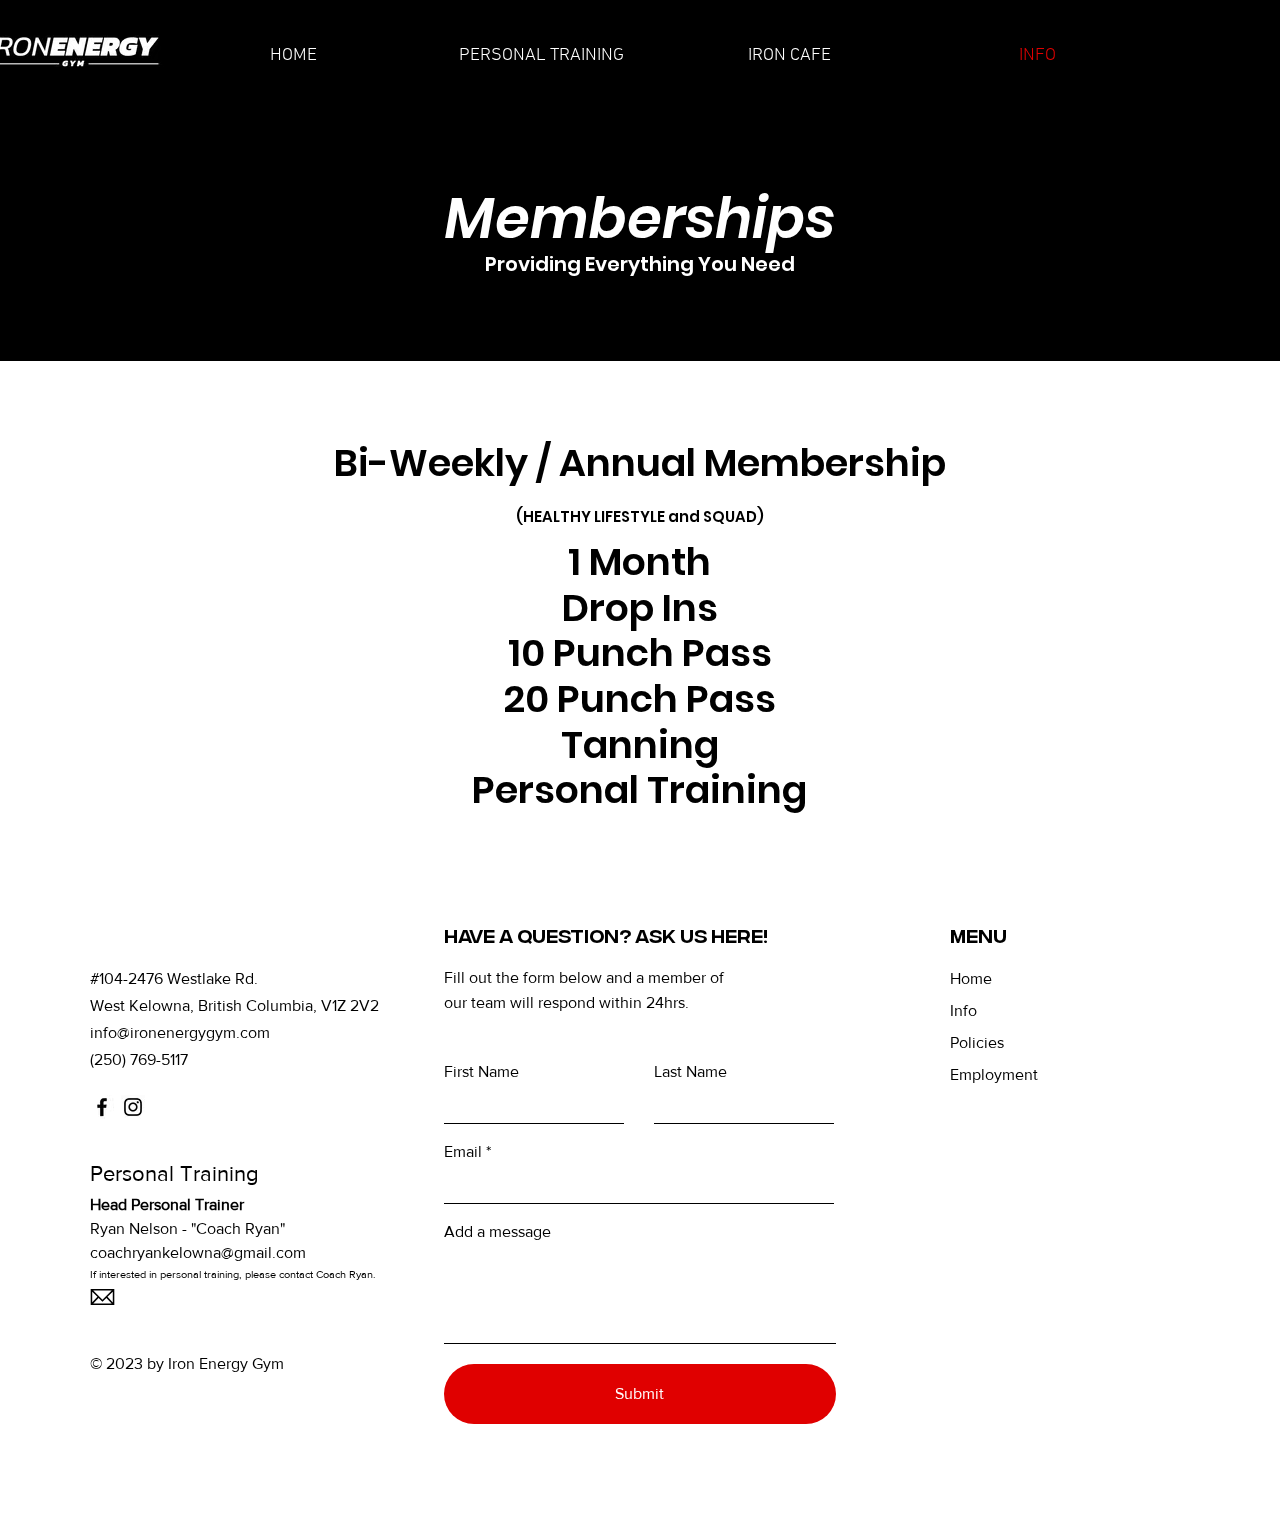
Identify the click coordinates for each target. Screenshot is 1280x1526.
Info (963, 1010)
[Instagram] (133, 1107)
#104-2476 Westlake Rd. (174, 978)
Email (463, 1152)
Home (971, 978)
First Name (481, 1072)
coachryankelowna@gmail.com (198, 1252)
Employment (994, 1074)
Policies (977, 1042)
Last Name (690, 1072)
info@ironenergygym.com (180, 1032)
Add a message (497, 1232)
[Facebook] (102, 1107)
